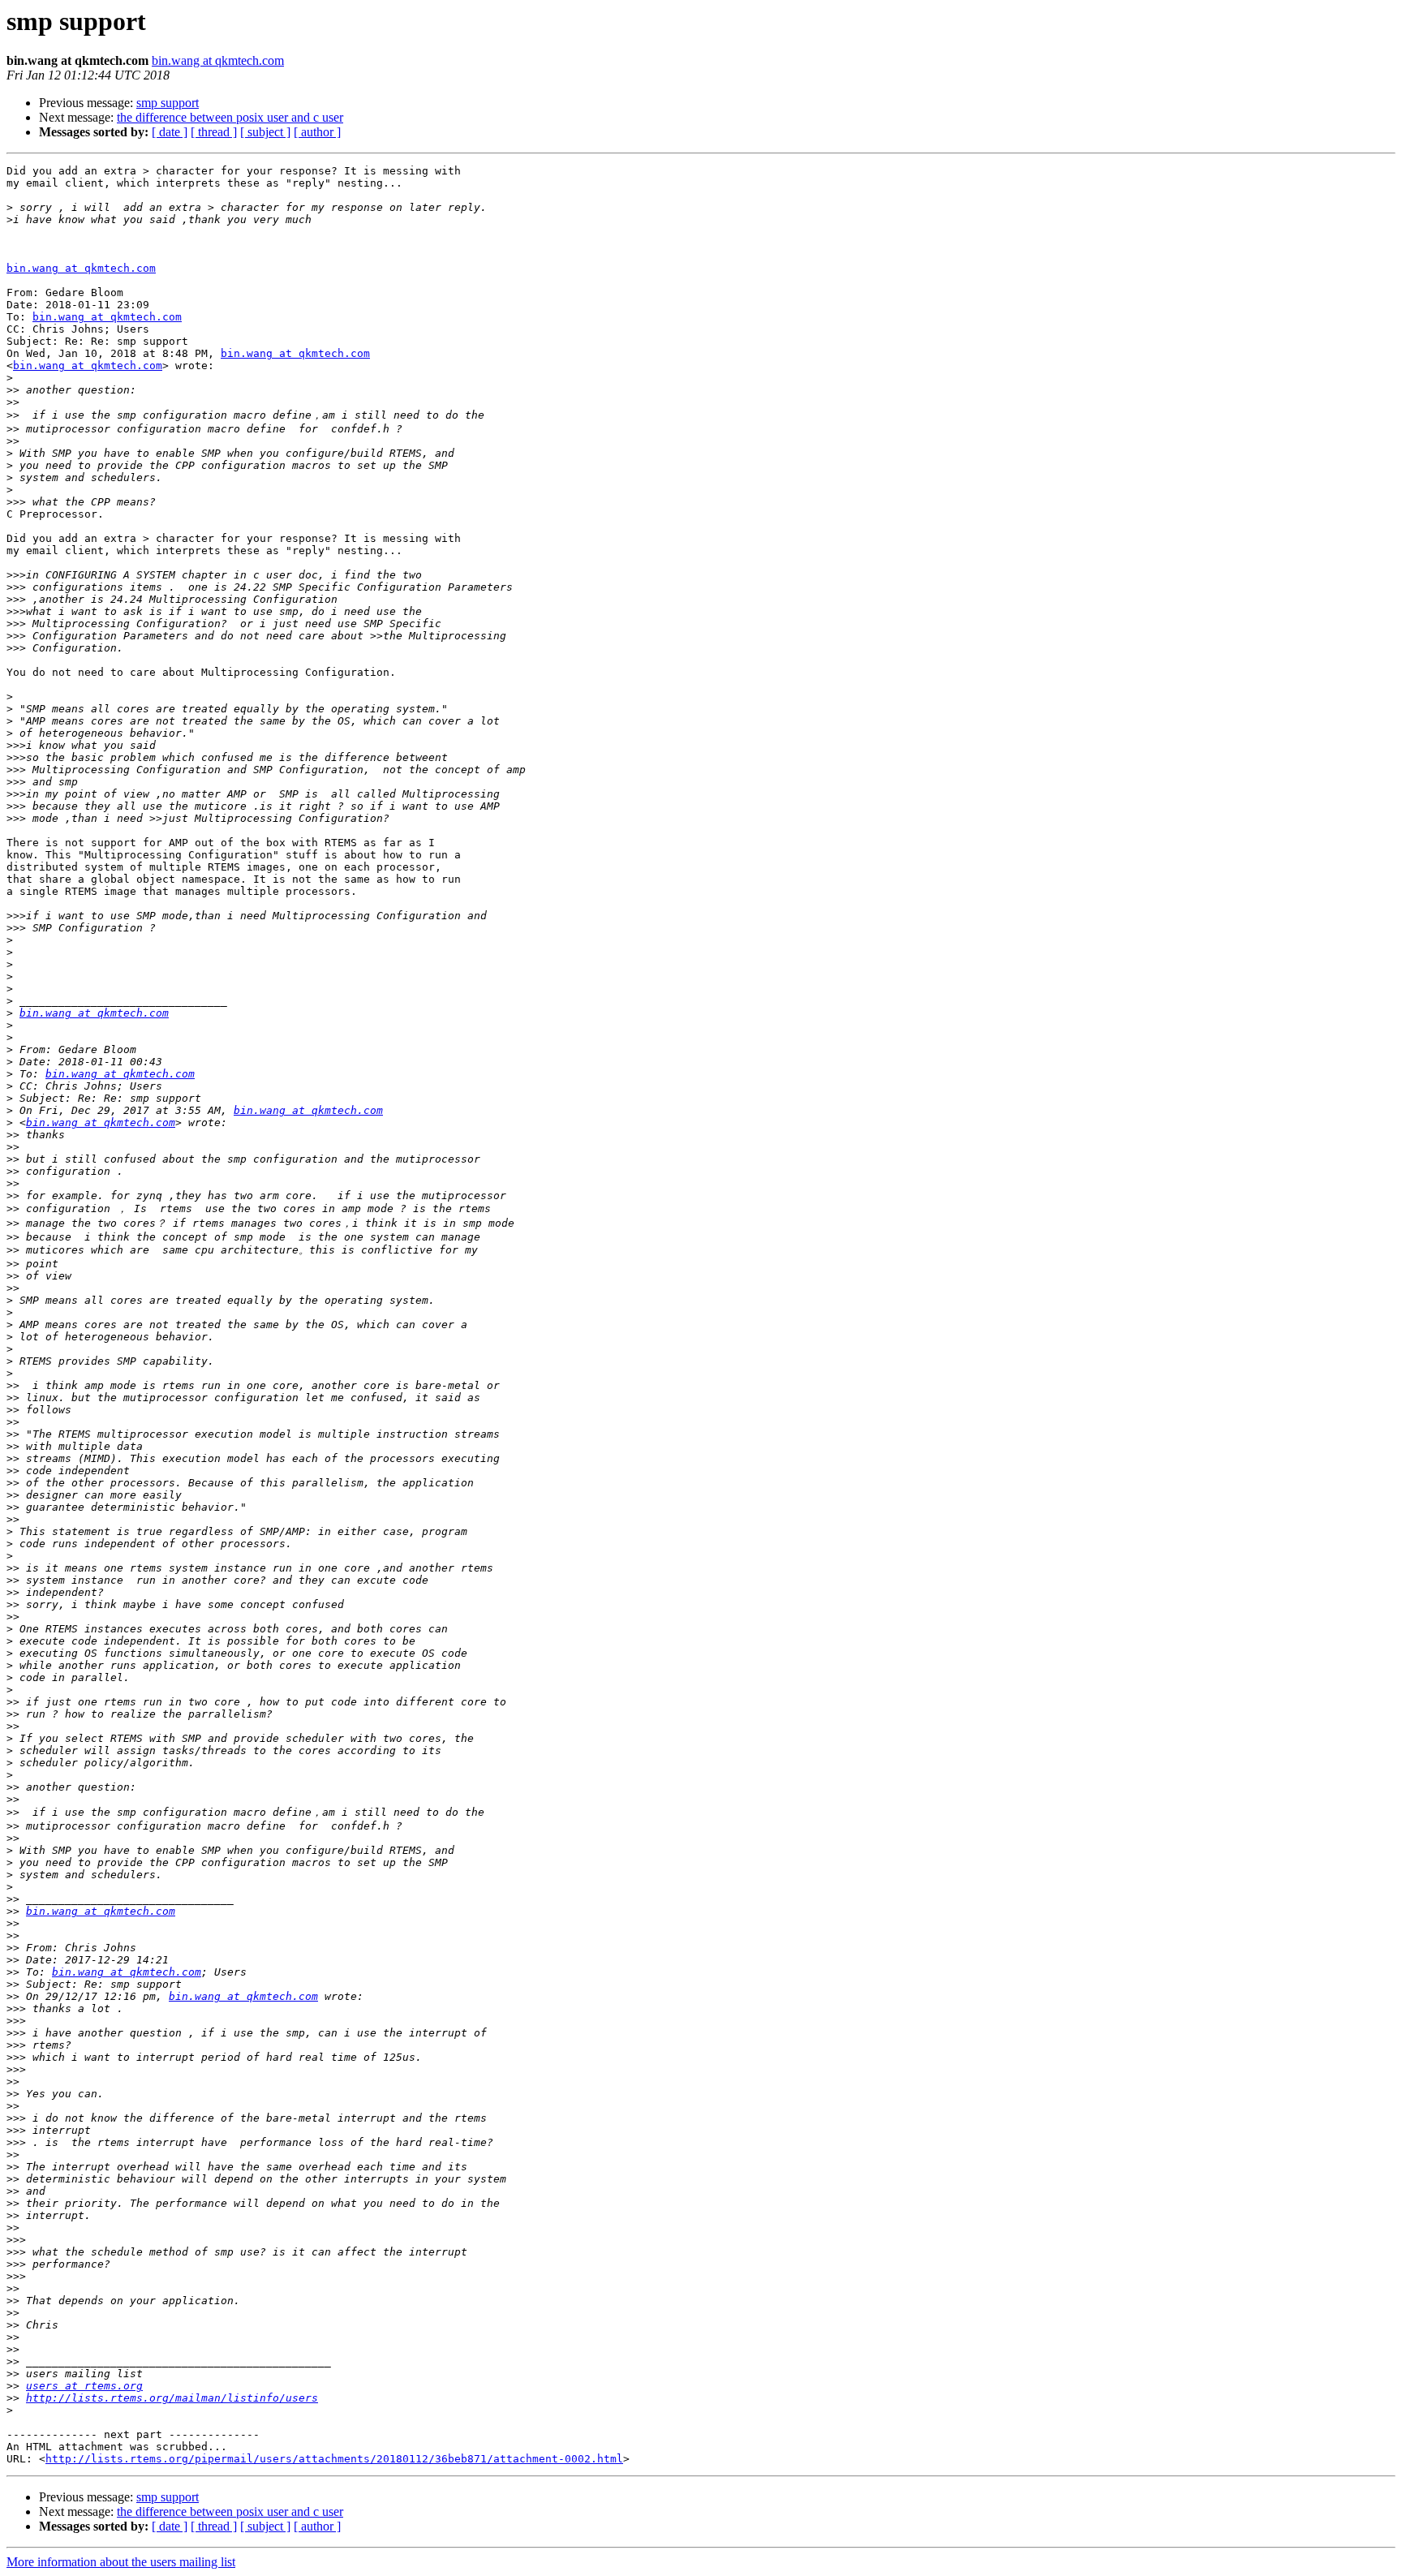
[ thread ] (214, 132)
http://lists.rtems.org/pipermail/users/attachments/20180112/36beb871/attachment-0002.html (334, 2459)
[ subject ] (265, 132)
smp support (168, 103)
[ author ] (317, 132)
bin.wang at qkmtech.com (218, 60)
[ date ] (170, 132)
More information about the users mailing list (121, 2562)
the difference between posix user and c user (230, 117)
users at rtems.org (84, 2386)
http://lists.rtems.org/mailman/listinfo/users (172, 2398)
